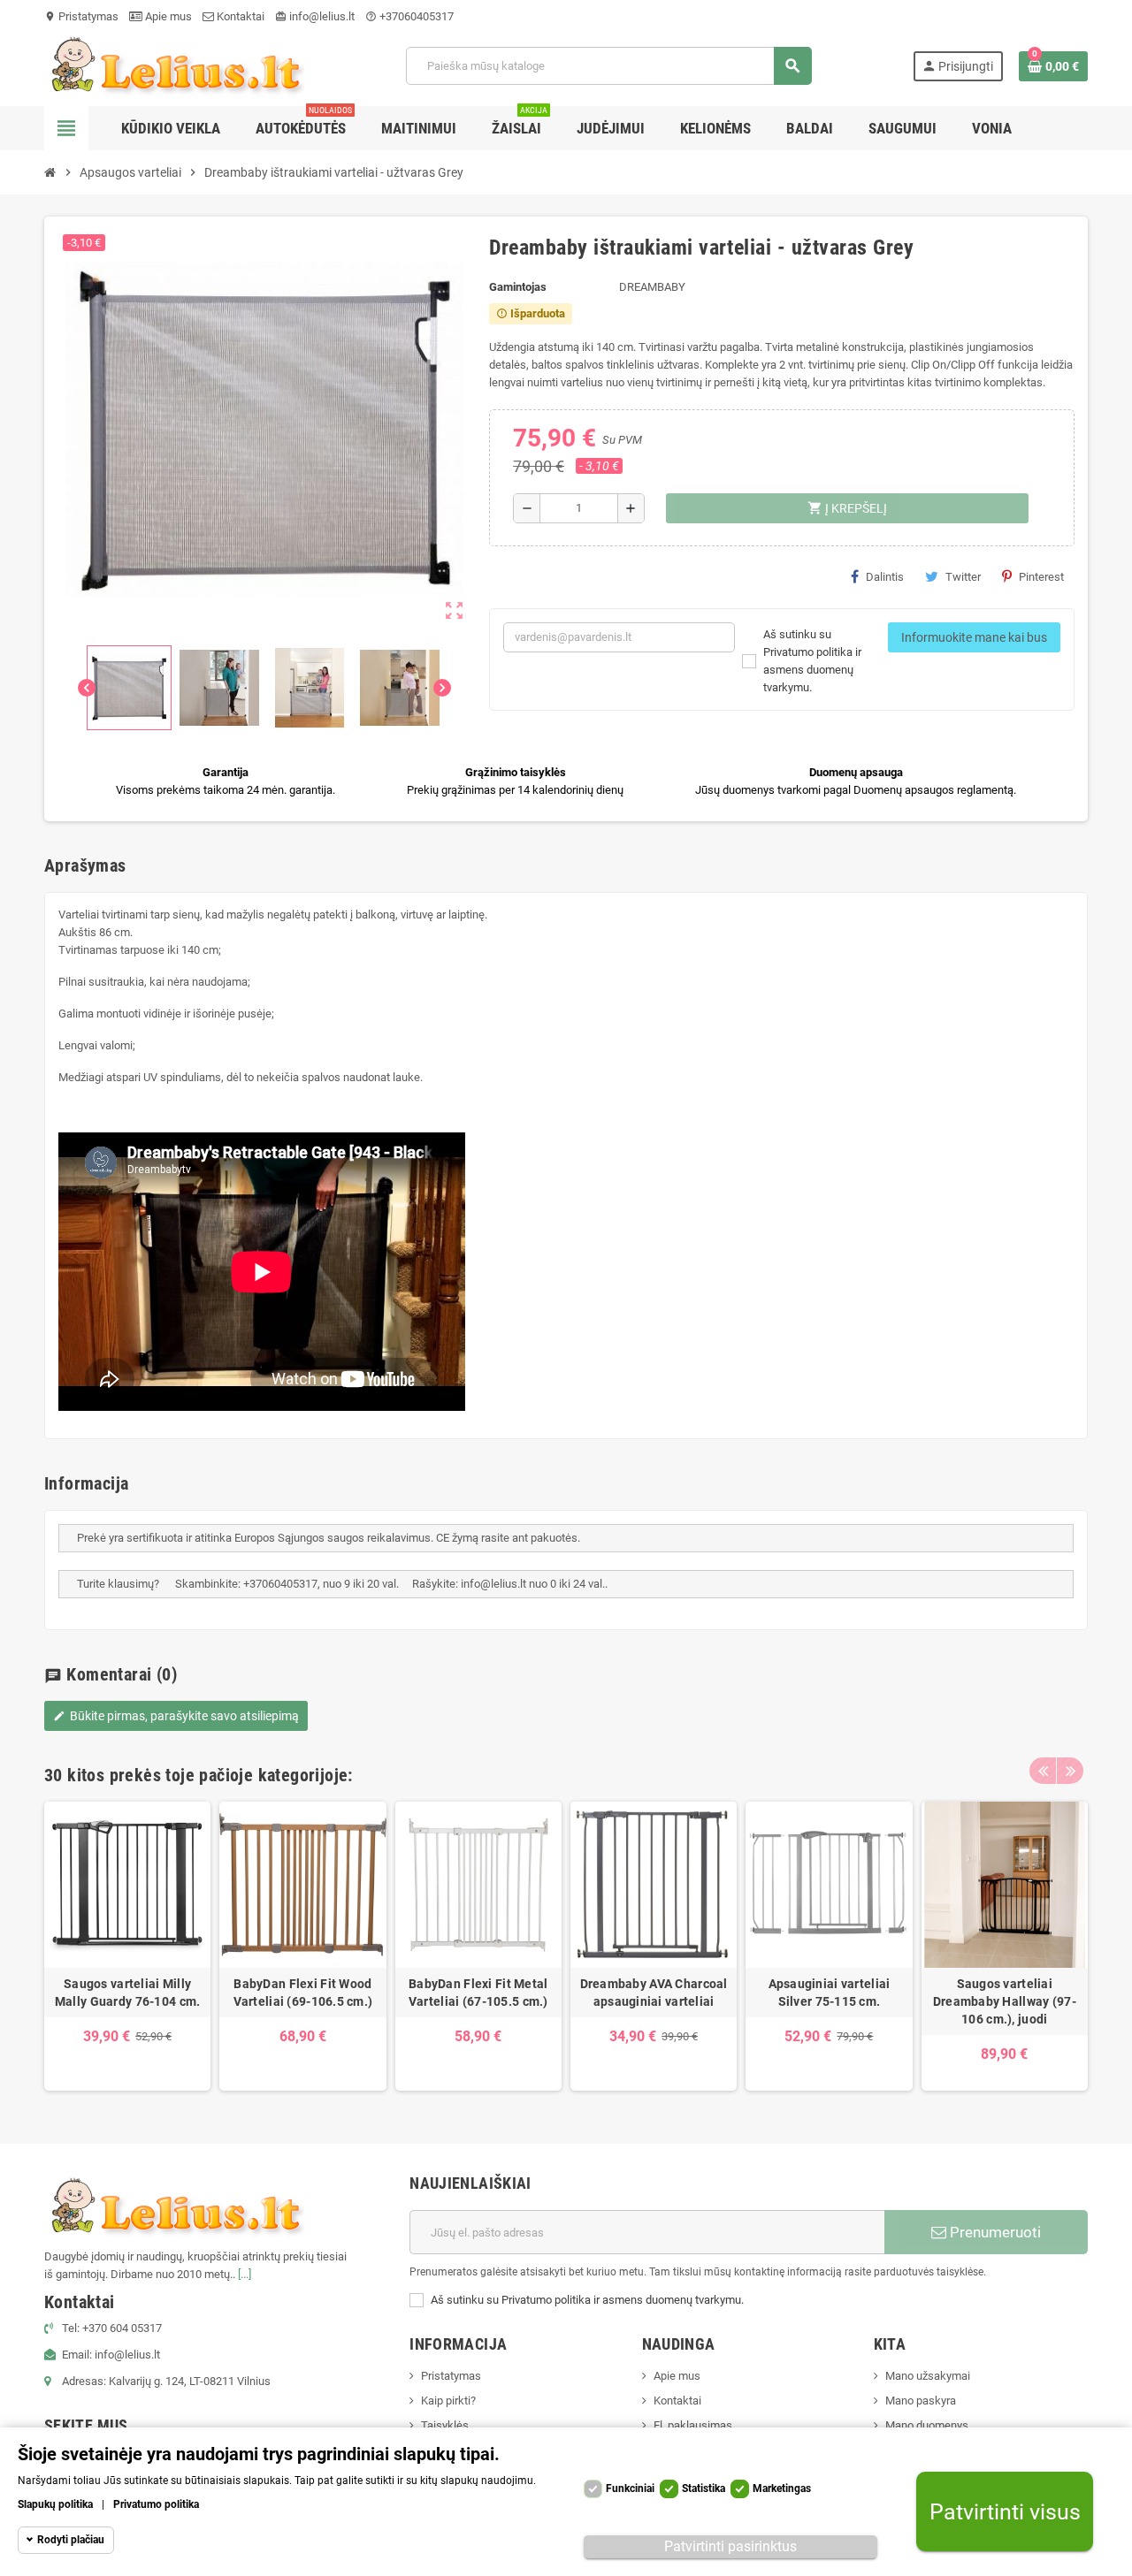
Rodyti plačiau (71, 2540)
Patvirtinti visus (1005, 2512)
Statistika (704, 2488)
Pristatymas (81, 16)
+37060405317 (409, 16)
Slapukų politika (55, 2504)
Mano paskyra (921, 2401)
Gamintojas (518, 287)
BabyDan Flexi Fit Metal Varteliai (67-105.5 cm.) (478, 1993)
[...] (245, 2274)
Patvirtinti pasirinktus (730, 2546)
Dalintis (885, 577)
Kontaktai (239, 16)
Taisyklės (445, 2425)
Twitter (963, 577)
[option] (127, 1946)
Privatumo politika (156, 2504)
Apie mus (167, 16)
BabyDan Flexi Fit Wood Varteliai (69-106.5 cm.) (303, 1993)
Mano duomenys (927, 2425)
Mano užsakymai (928, 2376)
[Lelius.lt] (174, 65)
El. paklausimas (693, 2425)
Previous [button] (1043, 1771)
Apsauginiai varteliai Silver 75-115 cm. (830, 1993)
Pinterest (1041, 577)
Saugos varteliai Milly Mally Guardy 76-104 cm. (127, 1993)
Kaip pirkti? (448, 2401)
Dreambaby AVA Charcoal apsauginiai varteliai (654, 1993)
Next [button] (1070, 1771)
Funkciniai (630, 2488)
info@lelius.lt (315, 16)
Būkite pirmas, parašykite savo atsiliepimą (176, 1716)
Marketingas (782, 2488)
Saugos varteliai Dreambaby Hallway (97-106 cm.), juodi (1005, 2001)
